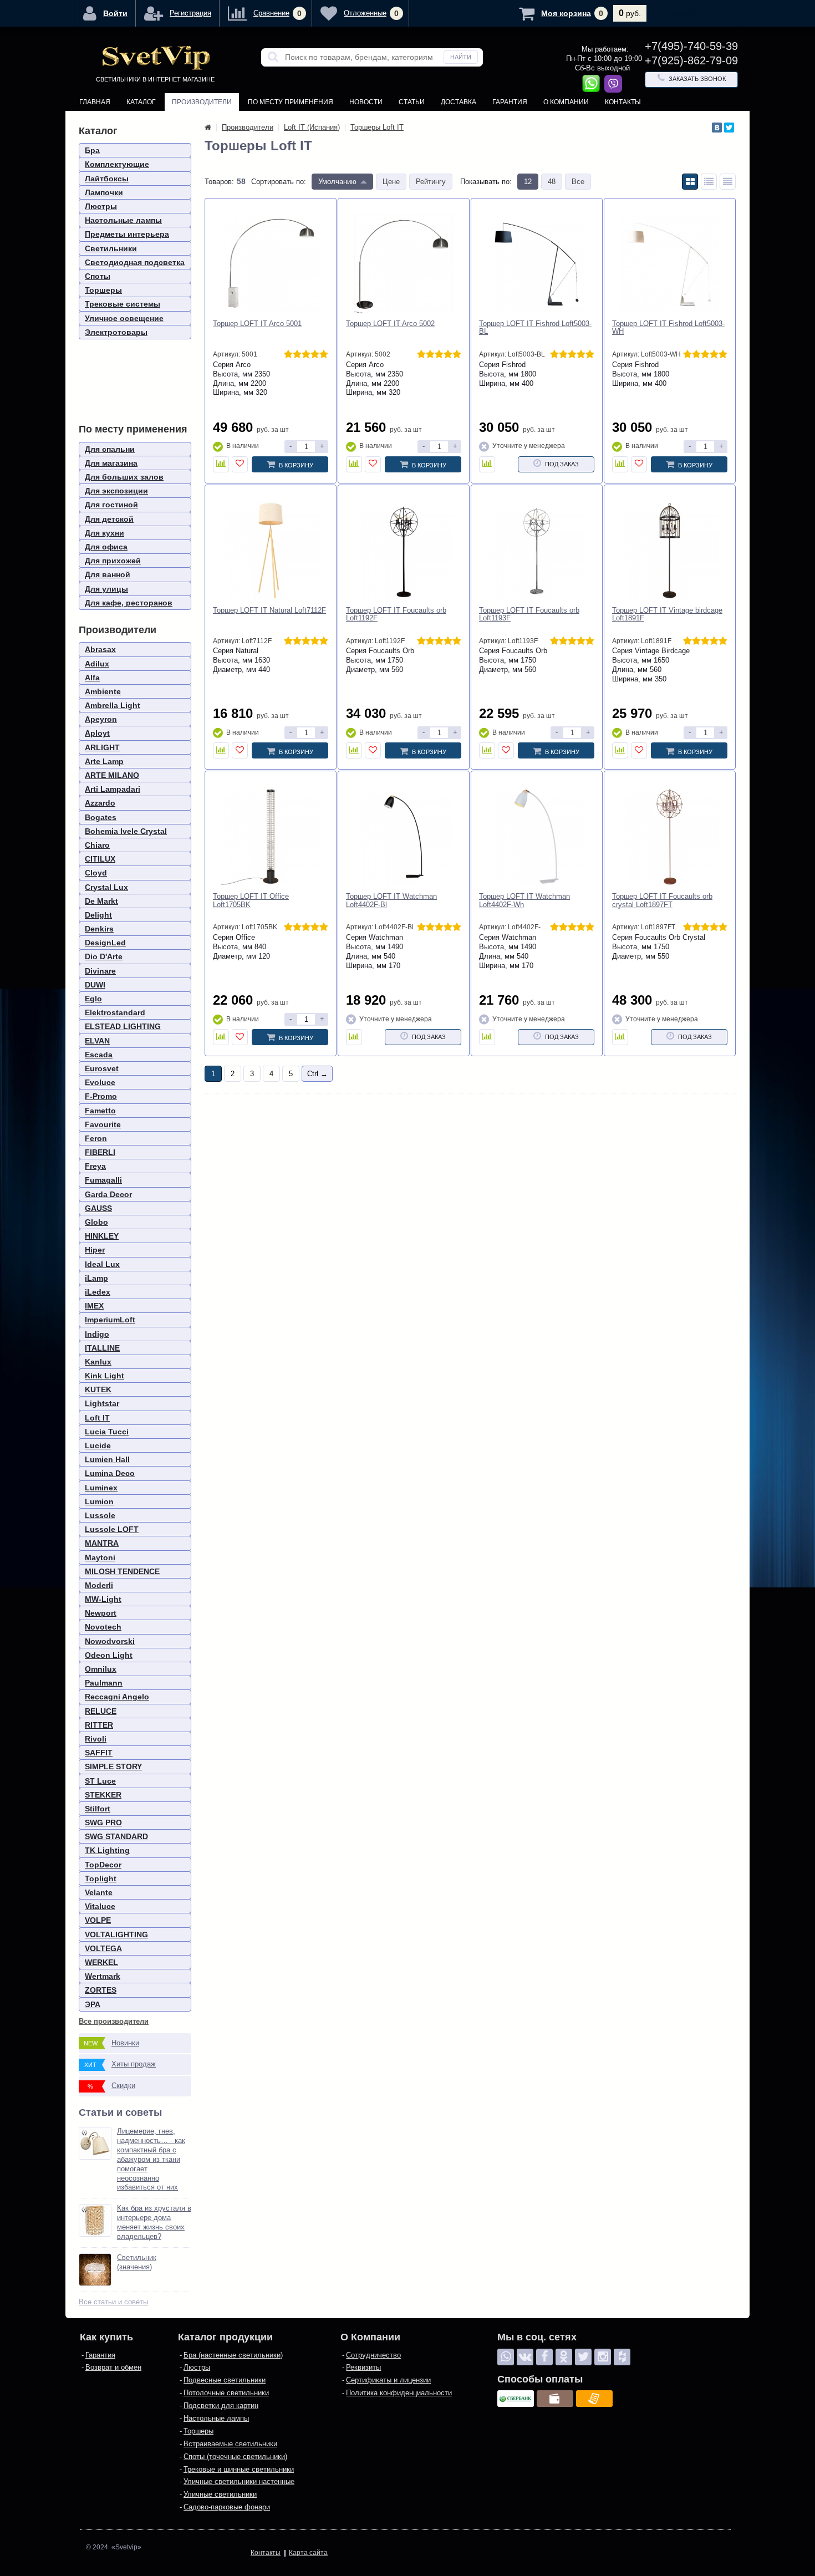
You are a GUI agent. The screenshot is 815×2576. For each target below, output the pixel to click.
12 (528, 182)
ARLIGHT (102, 747)
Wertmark (103, 1976)
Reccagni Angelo (117, 1697)
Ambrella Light (113, 705)
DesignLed (105, 943)
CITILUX (100, 859)
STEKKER (103, 1795)
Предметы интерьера (127, 234)
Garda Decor (108, 1194)
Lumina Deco (110, 1473)
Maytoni (100, 1557)
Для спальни (110, 449)
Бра (92, 150)
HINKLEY (102, 1236)
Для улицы (106, 589)
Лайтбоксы (107, 179)
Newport (101, 1613)
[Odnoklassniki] (564, 2357)
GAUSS (98, 1208)
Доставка (459, 102)
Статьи (412, 102)
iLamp (96, 1278)
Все (578, 182)
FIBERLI (100, 1152)
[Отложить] (240, 464)
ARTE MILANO (112, 775)
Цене (391, 182)
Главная (95, 102)
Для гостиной (111, 505)
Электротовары (116, 332)
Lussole (100, 1515)
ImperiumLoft (110, 1320)
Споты (98, 276)
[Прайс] (728, 182)
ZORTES (101, 1990)
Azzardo (100, 803)
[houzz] (622, 2357)
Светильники (111, 248)
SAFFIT (99, 1753)
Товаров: (219, 182)
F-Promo (101, 1096)
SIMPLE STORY (113, 1766)
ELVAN (97, 1041)
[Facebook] (544, 2357)
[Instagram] (603, 2357)
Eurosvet (102, 1068)
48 (552, 182)
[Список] (709, 182)
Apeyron (101, 719)
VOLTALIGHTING (116, 1934)
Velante (99, 1892)
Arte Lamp (104, 761)
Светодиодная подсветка (135, 262)
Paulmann (104, 1683)
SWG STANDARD (116, 1836)
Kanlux (98, 1362)
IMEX (94, 1306)
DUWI (95, 985)
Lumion (99, 1501)
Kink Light (105, 1376)
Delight (98, 915)
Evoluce (100, 1082)
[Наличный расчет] (555, 2399)
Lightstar (102, 1403)
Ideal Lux (102, 1264)
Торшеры (103, 290)
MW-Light (103, 1599)
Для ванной (108, 574)
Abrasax (100, 649)
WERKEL (101, 1962)
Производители (202, 102)
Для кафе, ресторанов (129, 603)
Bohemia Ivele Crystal (126, 831)
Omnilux (101, 1669)
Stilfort (98, 1809)
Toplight (101, 1878)
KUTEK (98, 1389)
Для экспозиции (116, 491)
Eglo (93, 999)
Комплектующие (117, 164)
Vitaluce (100, 1906)
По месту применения (291, 102)
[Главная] (208, 127)
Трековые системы (123, 304)
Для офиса (106, 547)
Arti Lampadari (113, 789)
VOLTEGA (103, 1948)
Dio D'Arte (104, 956)
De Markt (101, 901)
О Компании (566, 102)
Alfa (92, 678)
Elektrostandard (115, 1012)
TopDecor (103, 1865)
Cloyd (96, 873)
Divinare (100, 971)
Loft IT (97, 1418)
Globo (96, 1222)
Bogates (101, 817)
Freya (95, 1166)
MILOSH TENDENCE (122, 1571)
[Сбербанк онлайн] (516, 2399)
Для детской (109, 519)
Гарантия (510, 102)
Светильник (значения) (137, 2262)
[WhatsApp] (506, 2357)
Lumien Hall (107, 1459)
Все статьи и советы (113, 2302)
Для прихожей (113, 561)
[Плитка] (690, 182)
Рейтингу (431, 182)
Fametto (100, 1111)
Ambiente (103, 691)
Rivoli (96, 1739)
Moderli (99, 1585)
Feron (96, 1138)
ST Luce (100, 1781)
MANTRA (102, 1543)
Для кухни (105, 533)
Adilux (97, 664)
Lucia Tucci (107, 1432)
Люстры (101, 206)
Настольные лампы (123, 220)
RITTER (99, 1725)
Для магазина (111, 463)
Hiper (95, 1250)
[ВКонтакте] (717, 128)
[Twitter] (729, 128)
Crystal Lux (106, 887)
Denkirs (99, 929)
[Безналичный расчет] (594, 2399)
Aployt (97, 733)
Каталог (141, 102)
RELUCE (101, 1711)
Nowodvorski (110, 1641)
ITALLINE (102, 1348)
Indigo (97, 1334)
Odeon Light (109, 1655)
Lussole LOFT (112, 1529)
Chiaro (97, 845)
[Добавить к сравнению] (221, 464)
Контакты (623, 102)
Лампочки (104, 192)
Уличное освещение (124, 318)
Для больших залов (124, 477)
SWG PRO (103, 1822)
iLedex (98, 1292)
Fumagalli (103, 1180)
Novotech (103, 1627)
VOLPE (98, 1920)
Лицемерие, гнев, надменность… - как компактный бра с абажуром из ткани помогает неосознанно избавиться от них (151, 2159)
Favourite (103, 1124)
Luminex (101, 1488)
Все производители (114, 2021)
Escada (99, 1055)
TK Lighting (107, 1850)
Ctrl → (317, 1074)
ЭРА (93, 2004)
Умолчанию (337, 182)
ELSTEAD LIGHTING (123, 1026)
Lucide (98, 1445)
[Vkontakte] (525, 2357)
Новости (366, 102)
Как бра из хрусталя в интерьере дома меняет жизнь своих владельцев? (154, 2222)
